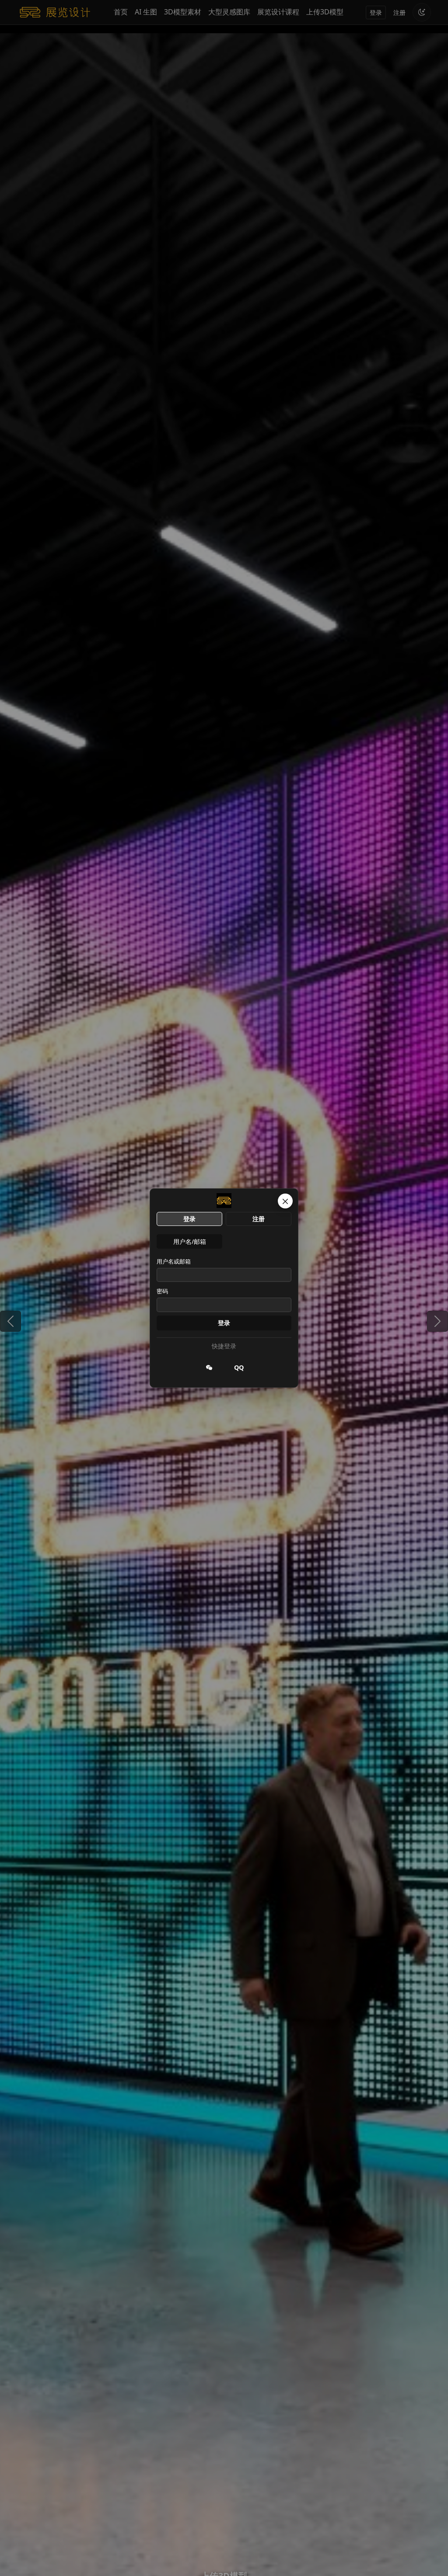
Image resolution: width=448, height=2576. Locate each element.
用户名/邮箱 (190, 1241)
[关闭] (285, 1201)
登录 (224, 1323)
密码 (162, 1291)
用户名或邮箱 (174, 1261)
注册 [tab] (259, 1219)
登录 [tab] (189, 1219)
